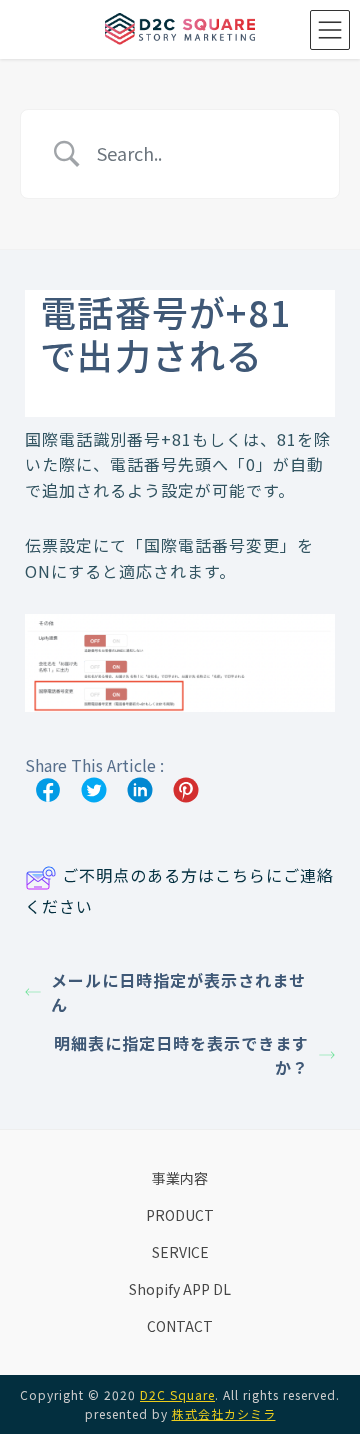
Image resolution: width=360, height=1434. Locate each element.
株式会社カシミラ (224, 1413)
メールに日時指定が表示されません (178, 992)
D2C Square (177, 1394)
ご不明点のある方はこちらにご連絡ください (179, 890)
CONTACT (180, 1326)
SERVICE (180, 1252)
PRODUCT (180, 1215)
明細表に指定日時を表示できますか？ (181, 1055)
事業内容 (180, 1178)
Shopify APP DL (180, 1289)
